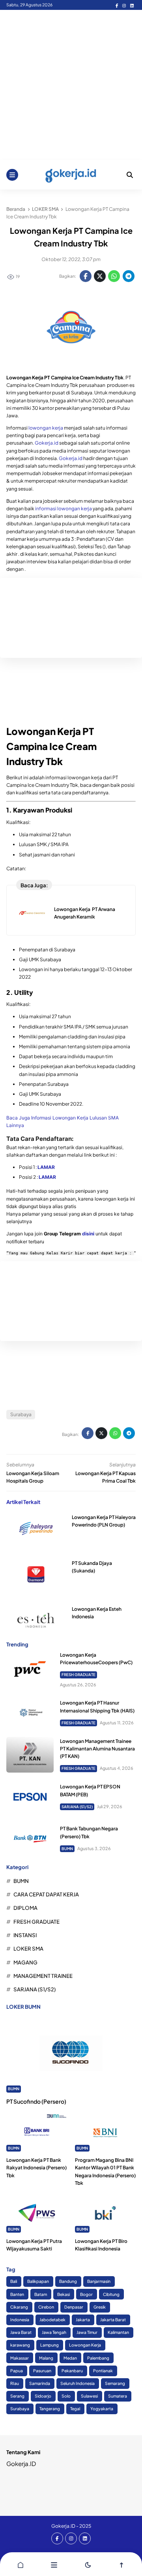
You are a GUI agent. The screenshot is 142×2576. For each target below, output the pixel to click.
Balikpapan (38, 2281)
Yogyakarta (102, 2408)
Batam (41, 2294)
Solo (66, 2396)
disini (88, 1234)
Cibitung (111, 2294)
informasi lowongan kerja (64, 509)
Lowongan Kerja (85, 2345)
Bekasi (64, 2294)
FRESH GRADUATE (78, 1674)
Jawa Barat (21, 2332)
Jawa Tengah (54, 2332)
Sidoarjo (43, 2396)
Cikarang (19, 2307)
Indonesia (20, 2319)
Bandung (68, 2281)
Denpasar (74, 2307)
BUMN (67, 1849)
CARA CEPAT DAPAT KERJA (46, 1894)
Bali (14, 2281)
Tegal (75, 2408)
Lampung (50, 2345)
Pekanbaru (72, 2370)
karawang (20, 2345)
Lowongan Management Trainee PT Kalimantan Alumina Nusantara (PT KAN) (97, 1749)
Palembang (98, 2358)
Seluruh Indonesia (78, 2383)
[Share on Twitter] (100, 276)
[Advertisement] (71, 85)
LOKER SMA (28, 1948)
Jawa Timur (87, 2332)
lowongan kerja (46, 428)
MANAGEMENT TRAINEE (43, 1976)
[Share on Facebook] (86, 276)
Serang (17, 2396)
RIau (15, 2383)
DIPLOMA (25, 1908)
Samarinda (40, 2383)
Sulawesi (89, 2396)
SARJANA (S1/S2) (77, 1807)
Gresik (100, 2307)
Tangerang (50, 2408)
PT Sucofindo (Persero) (36, 2101)
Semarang (115, 2383)
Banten (17, 2294)
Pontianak (103, 2370)
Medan (70, 2358)
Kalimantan (118, 2332)
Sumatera (118, 2396)
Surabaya (21, 1414)
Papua (17, 2370)
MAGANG (25, 1962)
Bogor (86, 2294)
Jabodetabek (52, 2319)
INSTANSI (25, 1935)
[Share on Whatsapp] (114, 276)
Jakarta (83, 2319)
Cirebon (46, 2307)
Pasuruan (42, 2370)
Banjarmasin (99, 2281)
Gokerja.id (47, 443)
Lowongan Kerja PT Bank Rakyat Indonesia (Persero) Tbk (36, 2168)
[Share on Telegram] (129, 276)
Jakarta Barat (113, 2319)
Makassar (20, 2358)
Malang (46, 2358)
